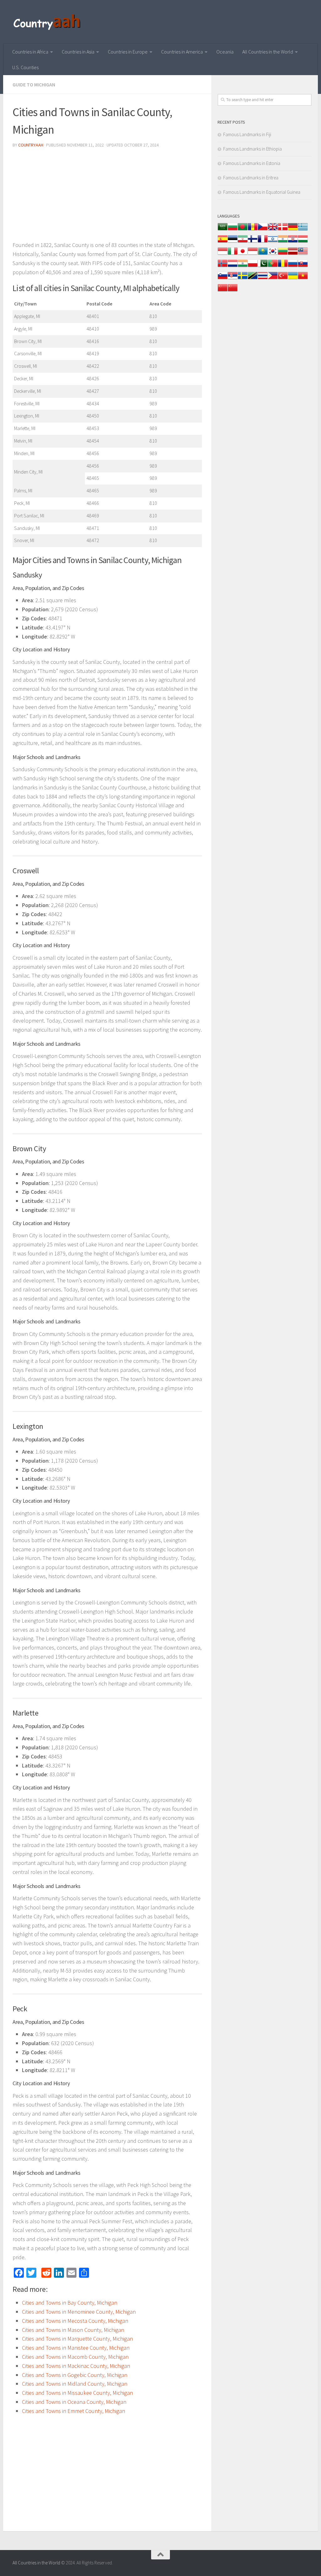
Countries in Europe (128, 52)
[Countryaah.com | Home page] (48, 22)
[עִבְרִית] (273, 242)
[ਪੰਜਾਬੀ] (243, 267)
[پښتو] (263, 267)
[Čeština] (263, 230)
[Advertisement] (107, 197)
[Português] (273, 267)
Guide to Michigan (34, 85)
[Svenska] (243, 279)
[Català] (253, 230)
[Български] (233, 230)
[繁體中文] (233, 291)
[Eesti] (233, 242)
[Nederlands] (233, 267)
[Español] (223, 242)
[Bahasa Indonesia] (223, 254)
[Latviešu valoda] (293, 254)
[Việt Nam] (303, 279)
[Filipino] (273, 279)
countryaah (31, 145)
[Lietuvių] (283, 254)
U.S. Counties (25, 67)
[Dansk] (283, 230)
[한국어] (273, 254)
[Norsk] (223, 267)
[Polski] (253, 267)
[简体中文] (223, 291)
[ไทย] (263, 279)
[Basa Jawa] (253, 254)
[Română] (283, 267)
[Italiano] (233, 254)
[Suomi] (253, 242)
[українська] (293, 279)
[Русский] (293, 267)
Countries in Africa (30, 52)
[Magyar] (303, 242)
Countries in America (182, 52)
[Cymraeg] (273, 230)
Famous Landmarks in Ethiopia (253, 149)
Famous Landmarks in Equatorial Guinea (262, 192)
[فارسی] (243, 242)
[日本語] (243, 254)
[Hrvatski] (293, 242)
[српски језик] (233, 279)
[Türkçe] (283, 279)
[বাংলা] (243, 230)
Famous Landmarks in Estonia (252, 163)
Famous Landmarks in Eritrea (251, 178)
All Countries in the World (268, 52)
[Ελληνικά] (303, 230)
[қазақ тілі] (263, 254)
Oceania (225, 52)
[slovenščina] (223, 279)
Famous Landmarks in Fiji (247, 134)
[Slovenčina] (303, 267)
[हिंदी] (283, 242)
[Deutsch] (293, 230)
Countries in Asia (78, 52)
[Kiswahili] (253, 279)
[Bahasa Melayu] (303, 254)
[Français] (263, 242)
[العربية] (223, 230)
